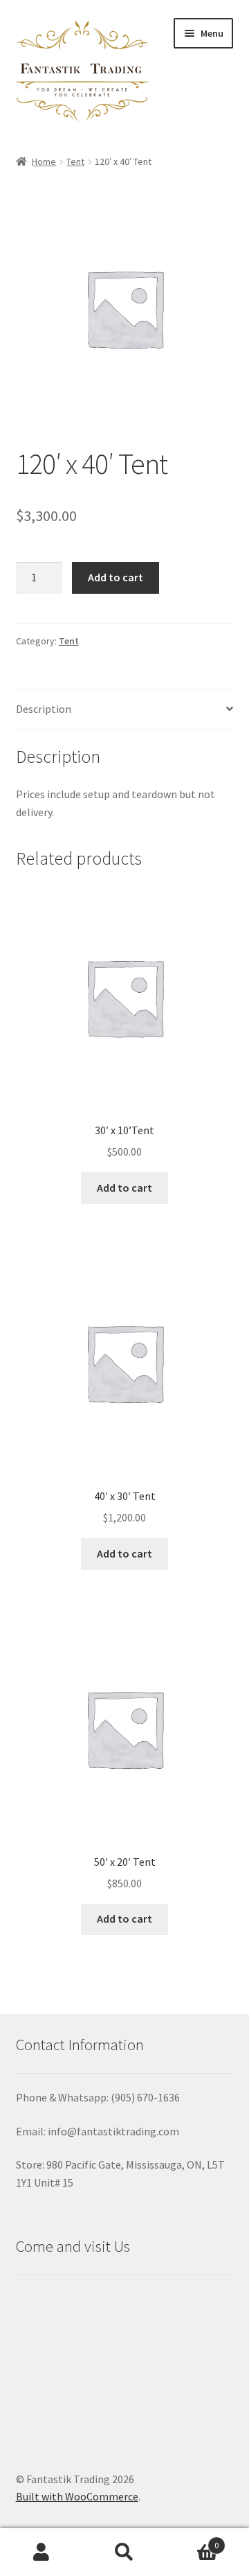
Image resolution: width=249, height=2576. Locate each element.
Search (124, 2552)
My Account (41, 2552)
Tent (75, 161)
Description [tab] (44, 709)
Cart (192, 2540)
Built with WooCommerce (77, 2496)
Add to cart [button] (124, 1188)
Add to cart (116, 577)
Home (44, 161)
